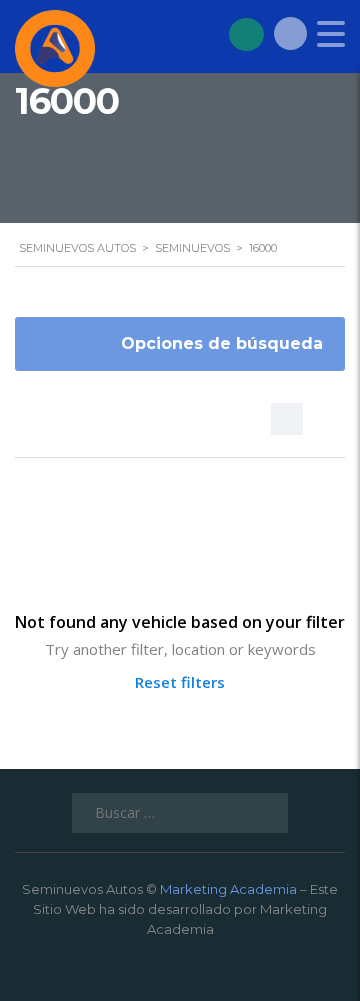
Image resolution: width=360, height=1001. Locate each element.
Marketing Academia (228, 889)
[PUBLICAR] (246, 33)
